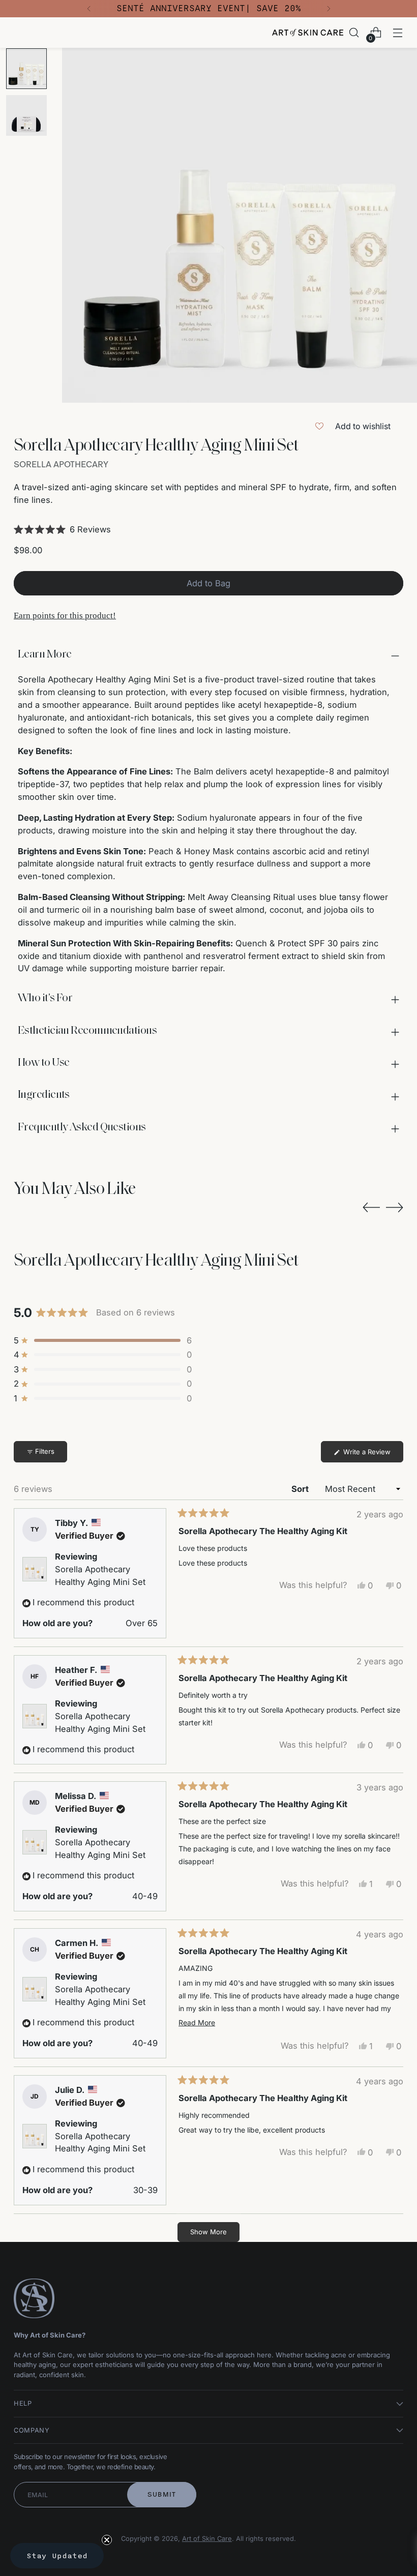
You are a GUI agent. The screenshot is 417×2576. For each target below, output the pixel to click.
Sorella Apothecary (61, 464)
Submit (162, 2494)
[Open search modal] (354, 33)
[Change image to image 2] (26, 115)
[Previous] (89, 9)
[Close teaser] (107, 2540)
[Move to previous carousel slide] (371, 1208)
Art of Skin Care (207, 2539)
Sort (301, 1489)
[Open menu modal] (398, 33)
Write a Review (372, 1455)
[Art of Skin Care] (308, 33)
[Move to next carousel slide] (395, 1207)
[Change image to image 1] (26, 69)
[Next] (329, 9)
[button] (208, 529)
